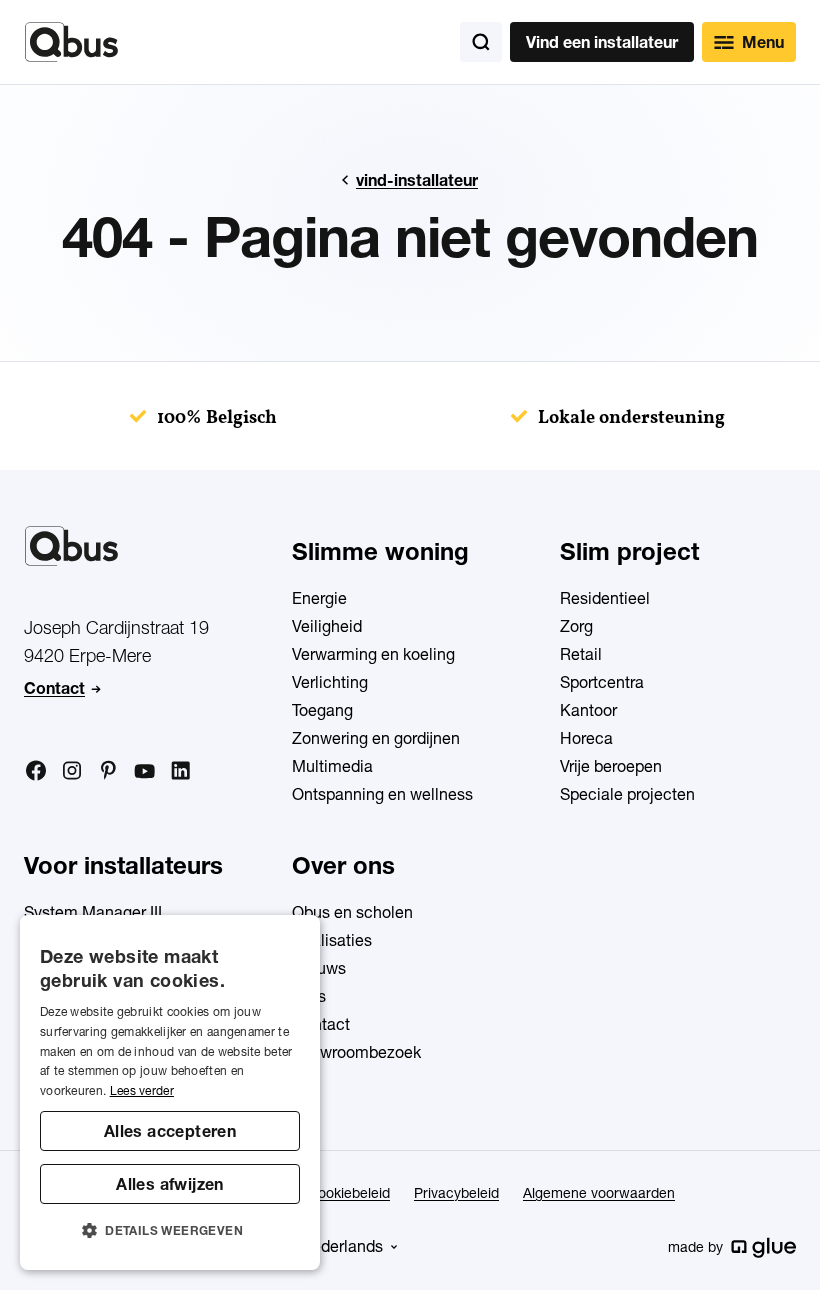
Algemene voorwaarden (599, 1193)
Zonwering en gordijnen (376, 738)
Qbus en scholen (352, 912)
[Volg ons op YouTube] (144, 772)
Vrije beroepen (611, 766)
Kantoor (588, 710)
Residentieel (605, 598)
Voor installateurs (123, 865)
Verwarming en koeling (373, 654)
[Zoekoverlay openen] (481, 42)
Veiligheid (327, 626)
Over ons (343, 865)
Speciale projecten (627, 794)
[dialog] (170, 1092)
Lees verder (142, 1090)
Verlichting (330, 682)
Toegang (322, 710)
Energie (319, 598)
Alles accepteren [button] (170, 1131)
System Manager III (93, 912)
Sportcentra (602, 682)
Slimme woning (380, 551)
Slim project (629, 551)
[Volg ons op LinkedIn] (180, 771)
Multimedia (332, 766)
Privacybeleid (456, 1193)
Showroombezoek (356, 1052)
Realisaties (332, 940)
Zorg (576, 626)
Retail (581, 654)
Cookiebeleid (349, 1193)
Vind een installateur (602, 42)
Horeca (586, 738)
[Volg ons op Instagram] (72, 771)
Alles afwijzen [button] (170, 1184)
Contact (54, 688)
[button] (170, 1231)
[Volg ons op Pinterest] (108, 770)
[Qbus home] (71, 42)
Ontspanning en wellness (382, 794)
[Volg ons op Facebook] (36, 770)
